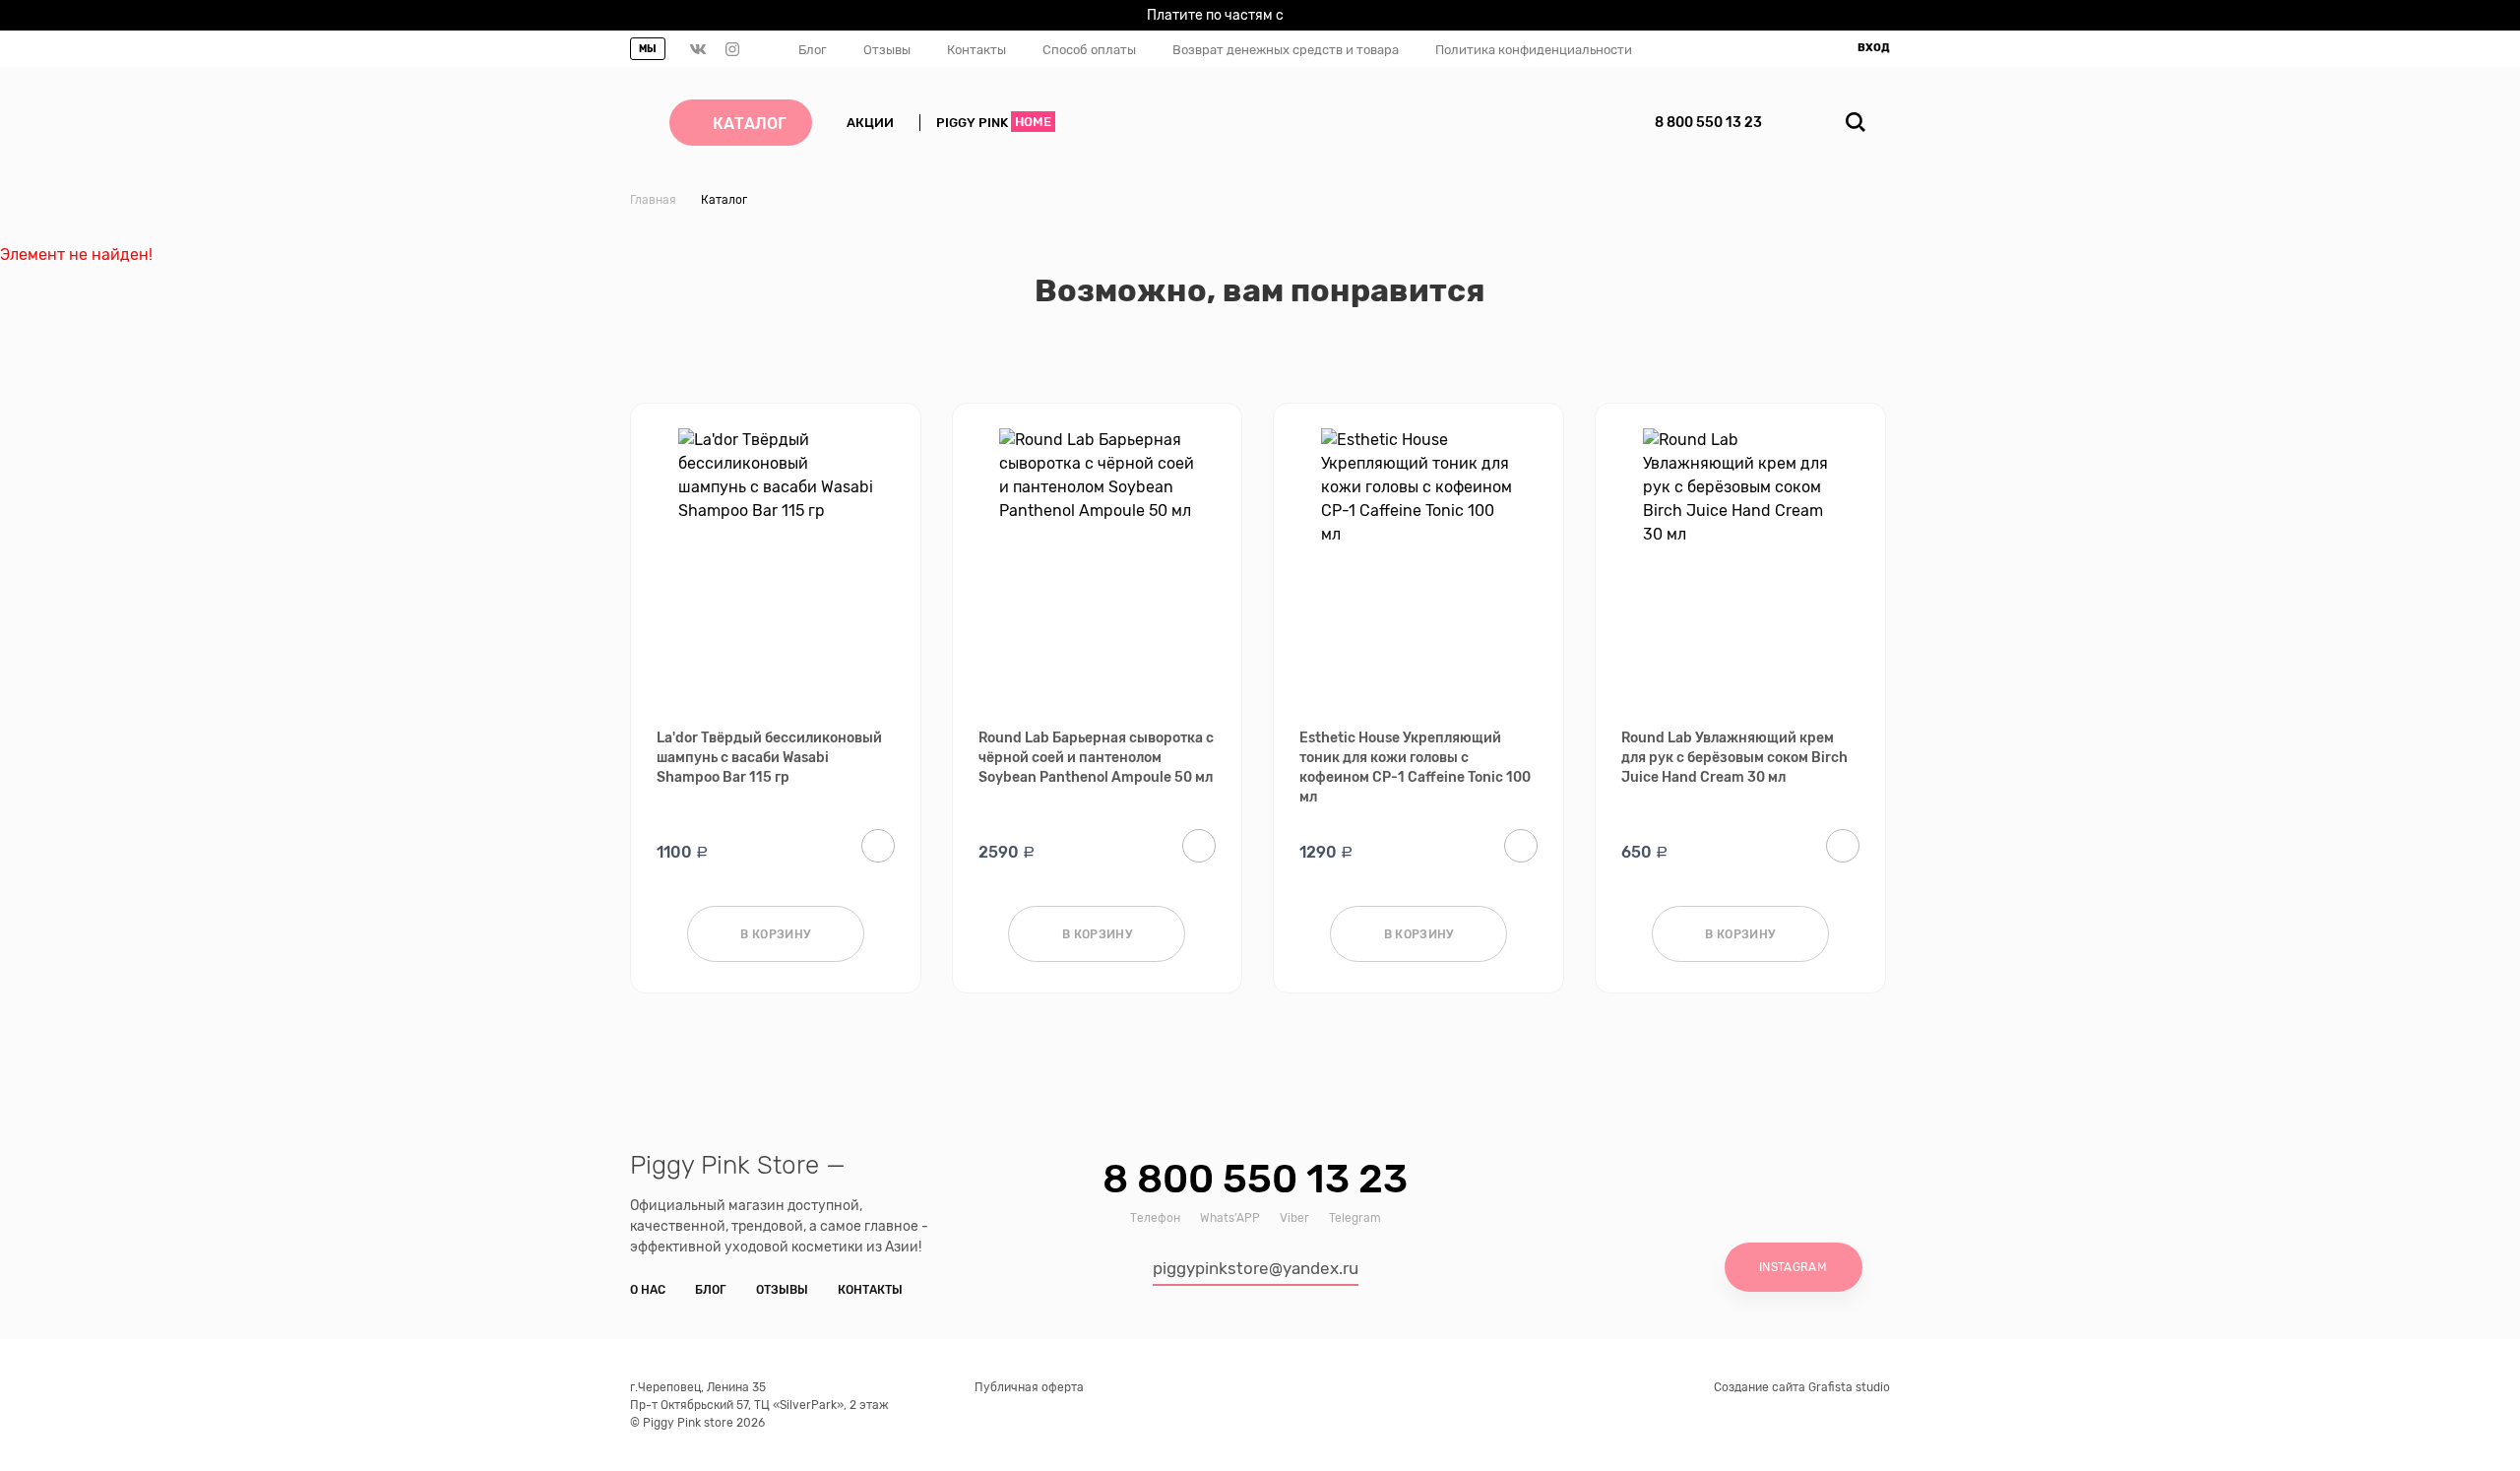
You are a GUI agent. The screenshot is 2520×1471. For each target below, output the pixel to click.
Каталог (750, 124)
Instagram (1793, 1267)
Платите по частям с (1253, 18)
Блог (813, 50)
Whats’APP (1230, 1218)
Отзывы (887, 50)
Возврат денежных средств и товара (1286, 50)
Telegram (1355, 1218)
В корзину (775, 934)
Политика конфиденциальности (1534, 50)
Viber (1294, 1218)
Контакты (976, 50)
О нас (648, 1290)
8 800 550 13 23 (1708, 123)
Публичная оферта (1029, 1387)
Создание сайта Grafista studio (1802, 1387)
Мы (648, 49)
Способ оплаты (1089, 50)
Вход (1874, 48)
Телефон (1155, 1218)
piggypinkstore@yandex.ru (1256, 1268)
